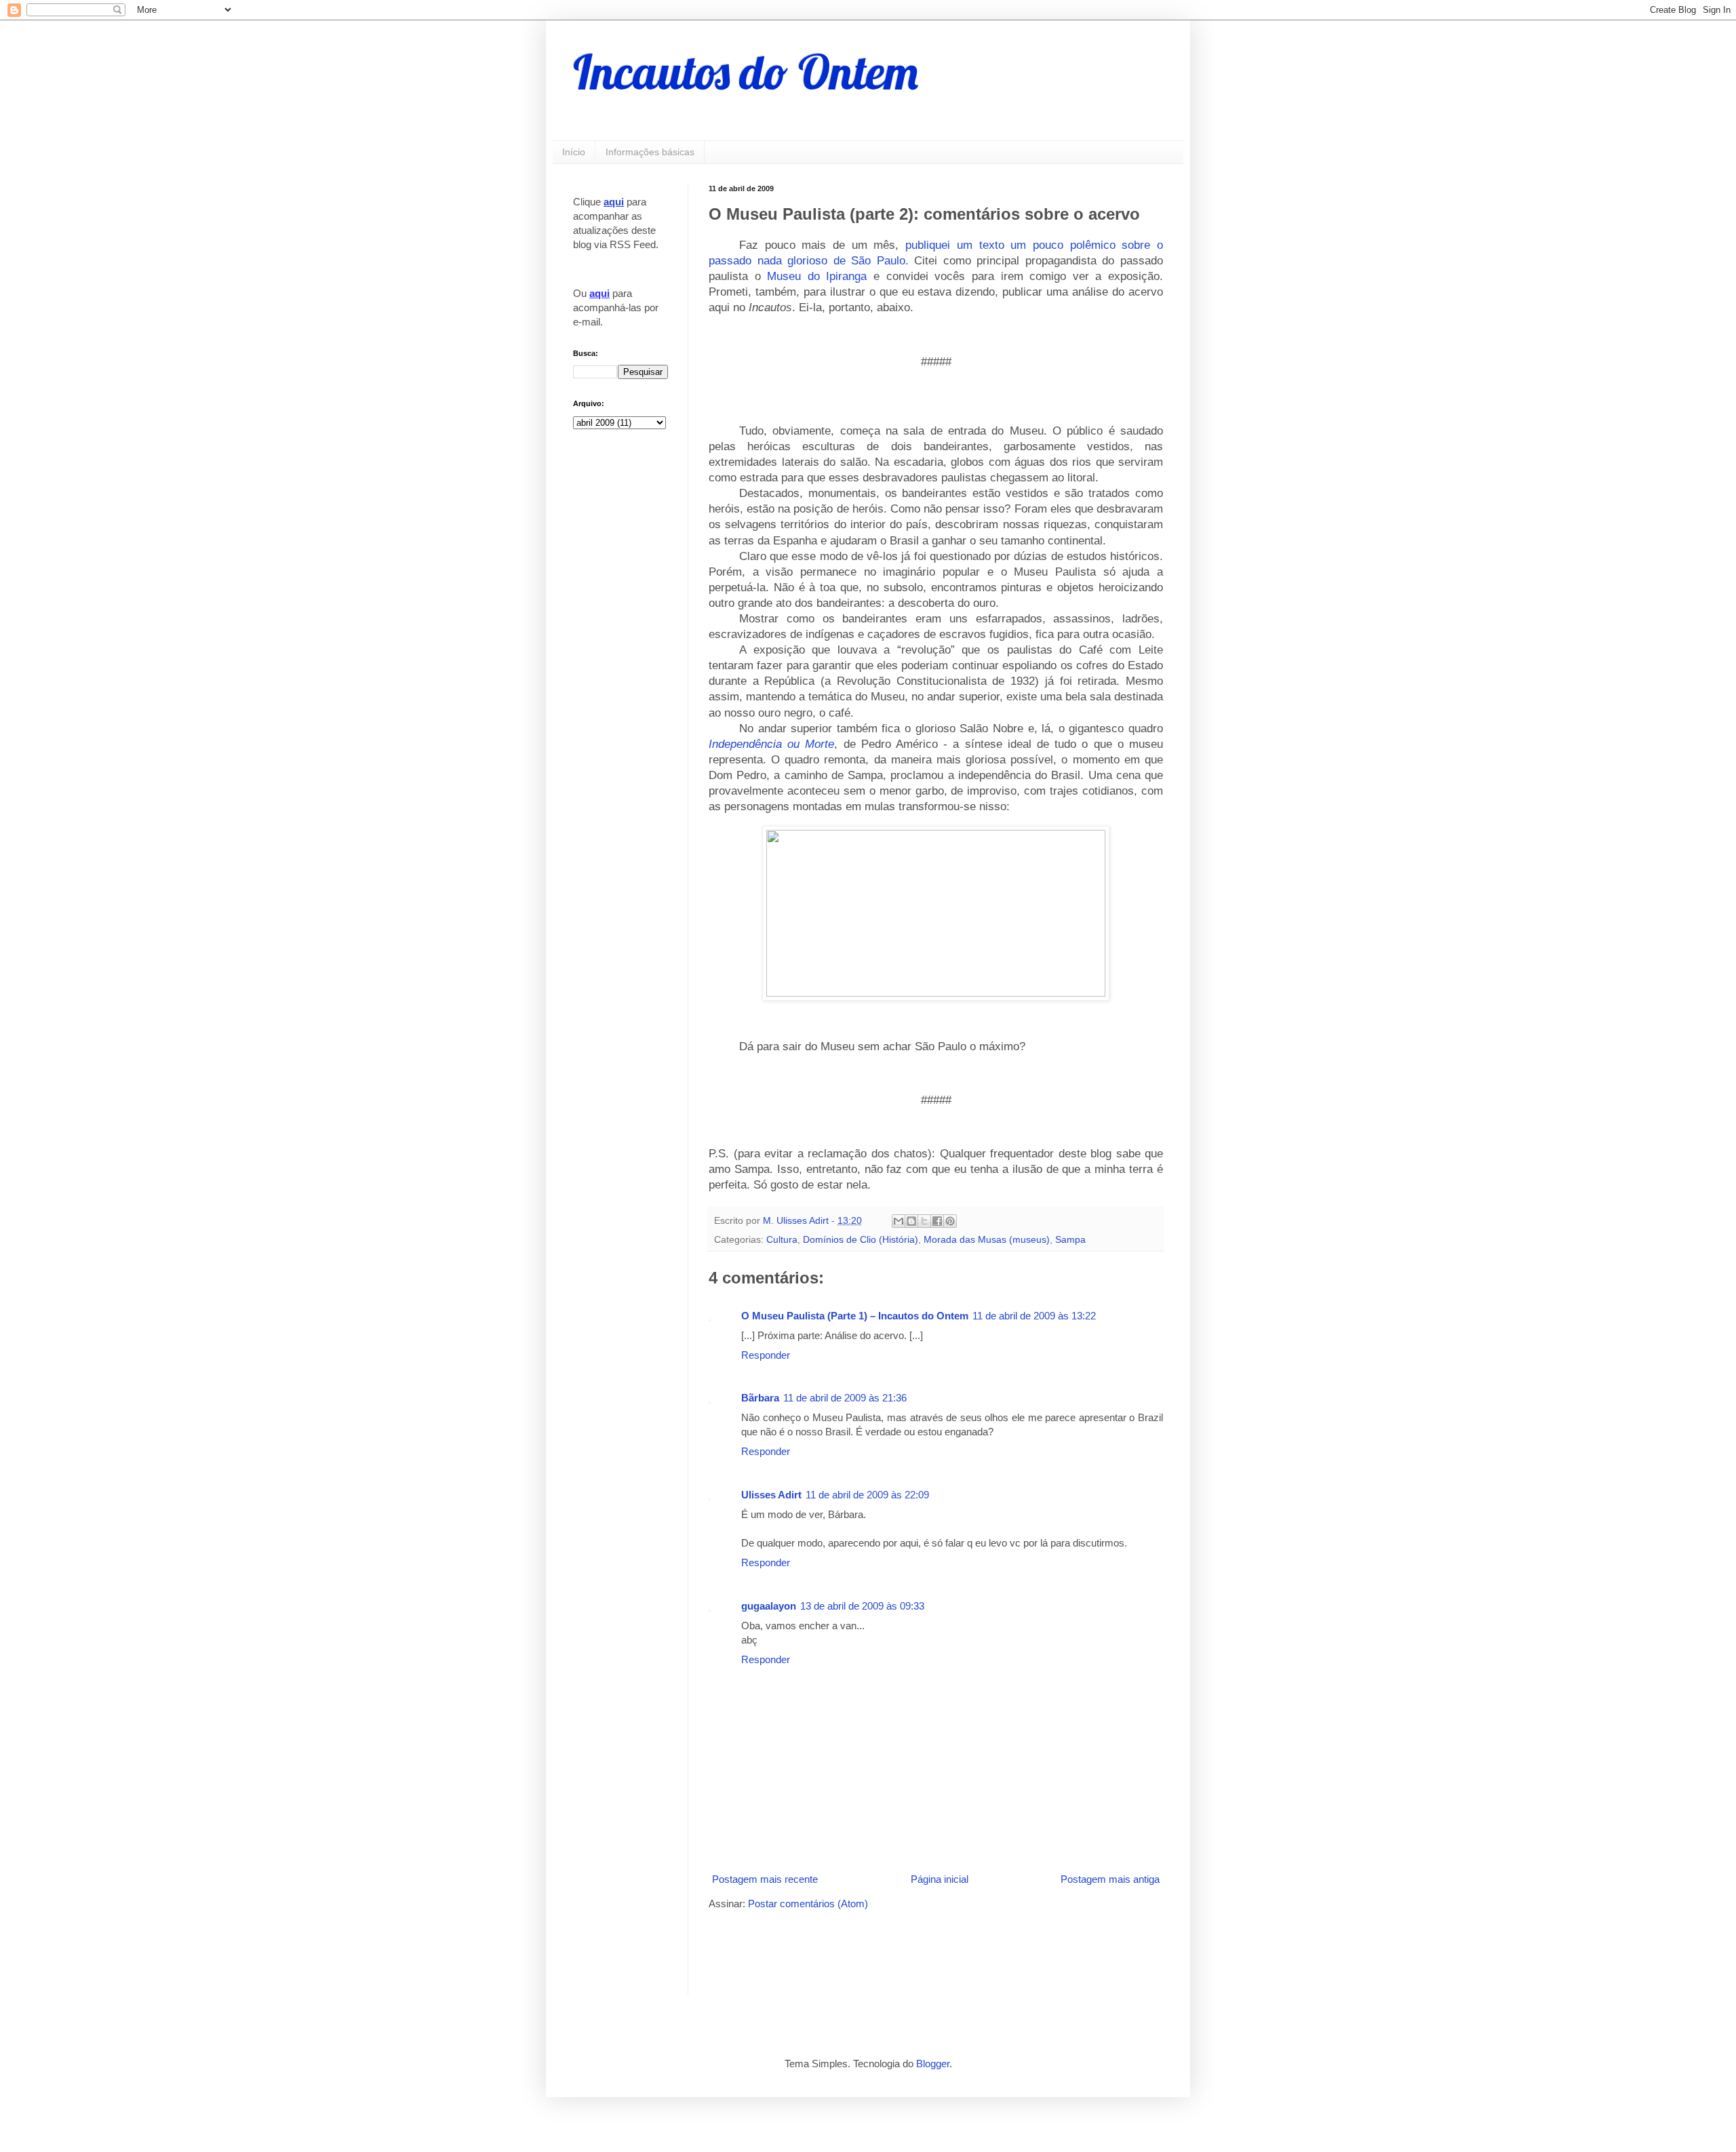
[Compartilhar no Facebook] (937, 1221)
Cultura (782, 1240)
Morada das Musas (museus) (987, 1240)
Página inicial (940, 1879)
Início (574, 152)
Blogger (933, 2064)
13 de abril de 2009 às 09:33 (862, 1606)
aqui (614, 202)
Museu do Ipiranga (817, 276)
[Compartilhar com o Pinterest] (950, 1221)
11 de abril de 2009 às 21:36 (845, 1398)
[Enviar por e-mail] (899, 1221)
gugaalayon (769, 1606)
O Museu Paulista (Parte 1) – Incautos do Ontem (855, 1316)
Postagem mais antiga (1110, 1879)
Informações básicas (650, 152)
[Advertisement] (867, 1951)
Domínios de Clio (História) (861, 1240)
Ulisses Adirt (771, 1495)
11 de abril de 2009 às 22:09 (867, 1495)
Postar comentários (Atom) (808, 1904)
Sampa (1070, 1240)
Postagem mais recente (765, 1879)
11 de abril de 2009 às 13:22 (1034, 1316)
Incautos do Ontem (746, 72)
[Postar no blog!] (911, 1221)
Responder (766, 1355)
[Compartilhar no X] (924, 1221)
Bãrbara (760, 1398)
